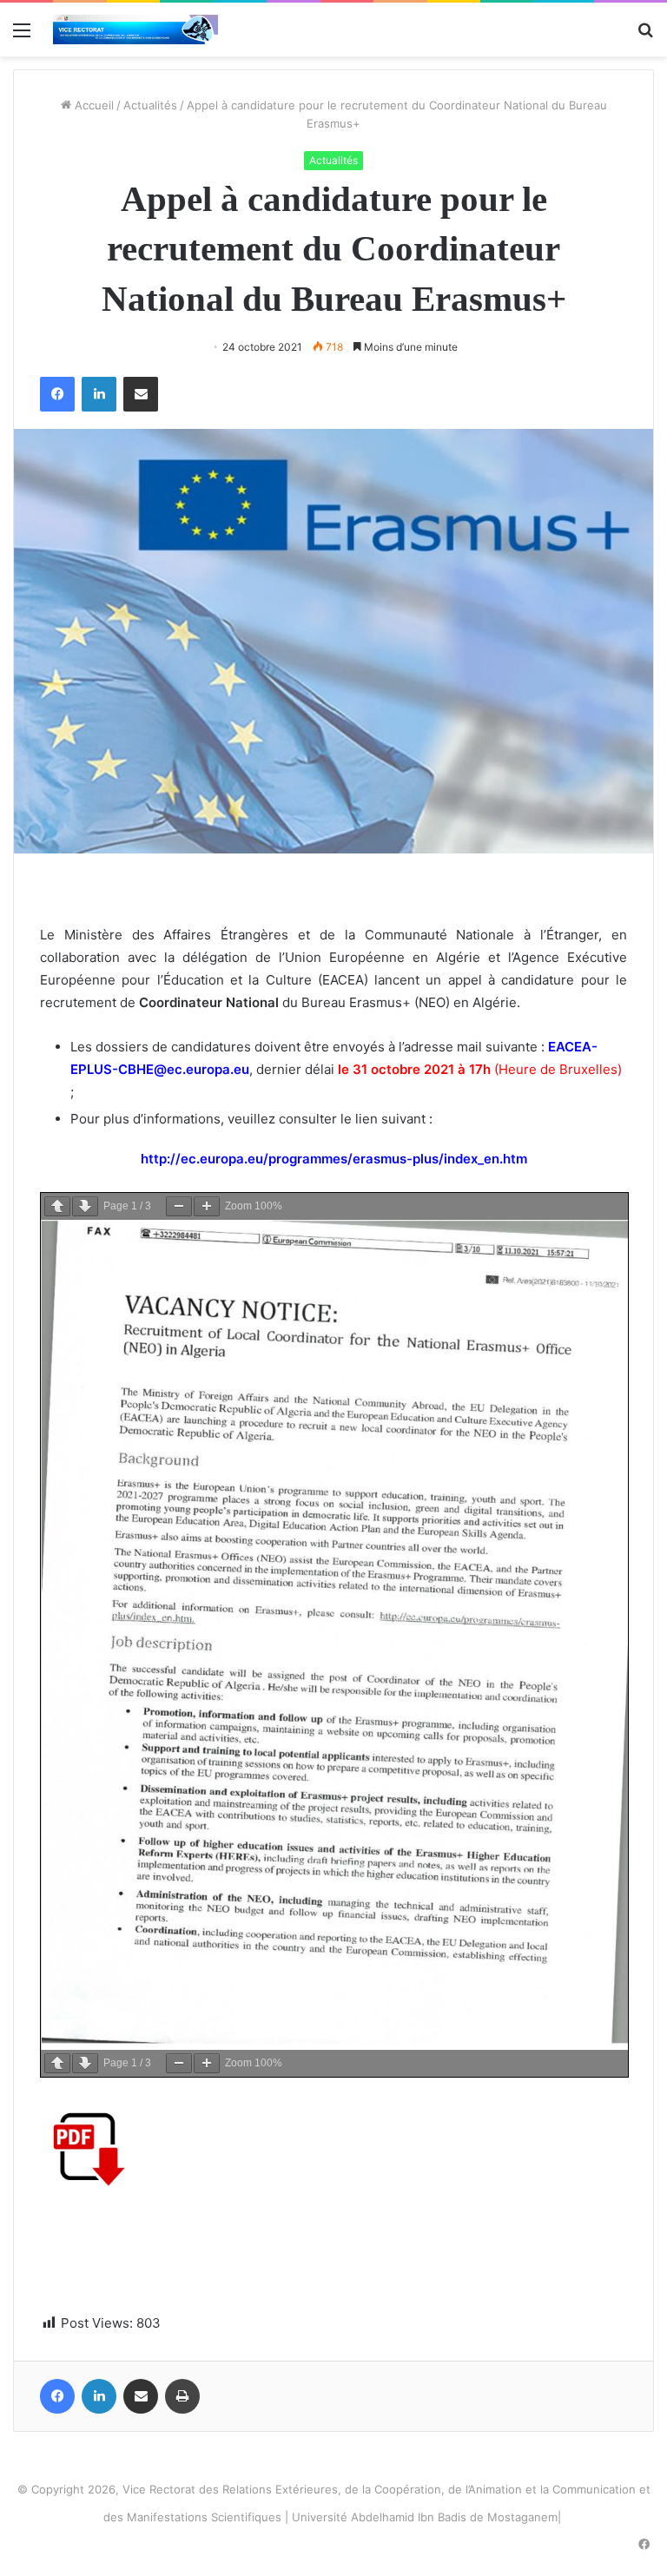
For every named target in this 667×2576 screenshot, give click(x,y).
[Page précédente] (57, 1206)
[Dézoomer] (179, 1206)
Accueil (92, 105)
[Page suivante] (85, 1206)
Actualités (150, 105)
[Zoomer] (207, 1206)
